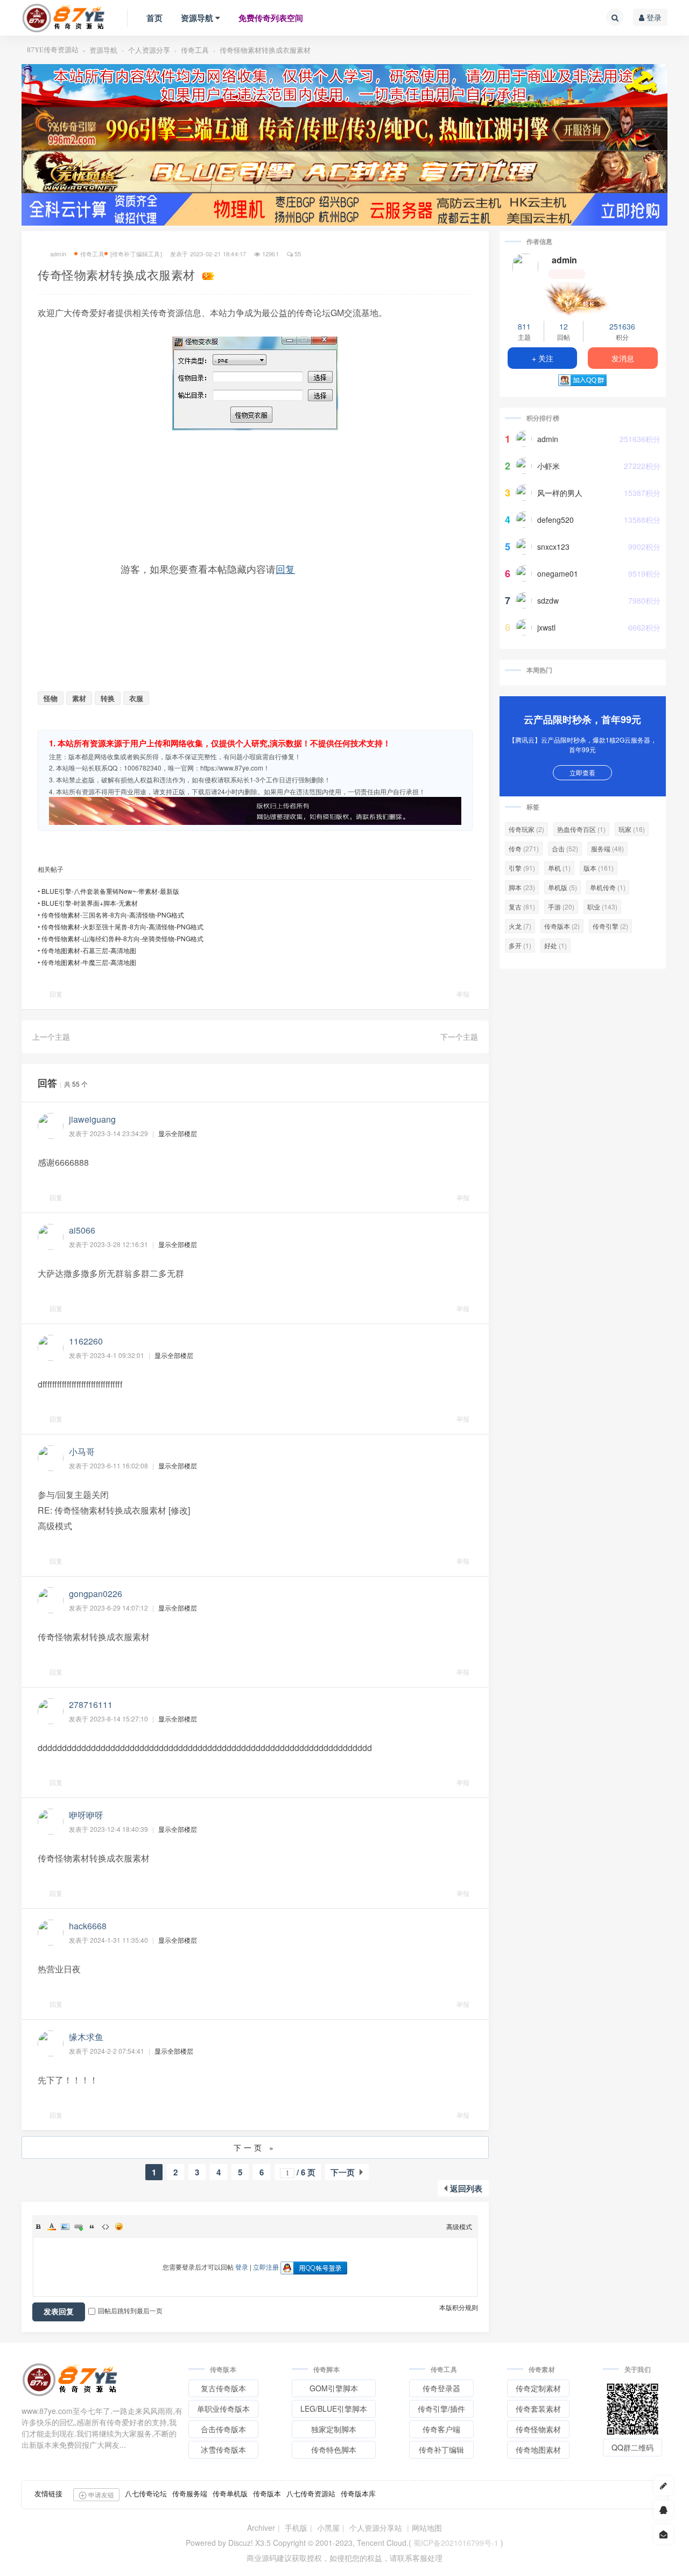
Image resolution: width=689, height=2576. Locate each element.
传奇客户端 (441, 2429)
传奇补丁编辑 (441, 2449)
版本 (599, 868)
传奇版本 (562, 926)
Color (52, 2227)
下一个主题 (459, 1037)
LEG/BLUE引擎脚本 (334, 2409)
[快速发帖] (663, 2486)
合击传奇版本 (223, 2429)
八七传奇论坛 (146, 2493)
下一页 (343, 2172)
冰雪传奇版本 (223, 2449)
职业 (602, 906)
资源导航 (197, 18)
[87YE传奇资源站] (64, 18)
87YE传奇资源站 (53, 50)
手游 (561, 906)
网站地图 (427, 2528)
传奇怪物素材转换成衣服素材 (265, 50)
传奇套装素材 (538, 2409)
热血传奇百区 (581, 829)
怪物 (51, 698)
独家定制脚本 (334, 2429)
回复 (285, 569)
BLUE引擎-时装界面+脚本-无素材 (90, 903)
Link (79, 2227)
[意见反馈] (663, 2534)
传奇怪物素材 (538, 2429)
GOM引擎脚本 (334, 2388)
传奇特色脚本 (334, 2449)
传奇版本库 (358, 2493)
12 (564, 326)
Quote (92, 2227)
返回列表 (466, 2188)
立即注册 (266, 2267)
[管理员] (582, 297)
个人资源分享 (149, 50)
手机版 (296, 2528)
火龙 (520, 926)
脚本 (522, 887)
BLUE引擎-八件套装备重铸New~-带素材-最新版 (110, 891)
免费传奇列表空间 (271, 18)
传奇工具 (195, 50)
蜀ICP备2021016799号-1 (456, 2543)
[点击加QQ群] (663, 2510)
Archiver (261, 2528)
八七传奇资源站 (311, 2493)
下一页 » (255, 2147)
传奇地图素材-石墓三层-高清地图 (89, 950)
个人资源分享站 (376, 2528)
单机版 (563, 887)
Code (106, 2227)
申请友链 (100, 2494)
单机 (559, 868)
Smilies (119, 2227)
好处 (556, 945)
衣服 (136, 698)
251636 (622, 326)
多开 (520, 945)
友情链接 (48, 2493)
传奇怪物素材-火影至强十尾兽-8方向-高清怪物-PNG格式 (122, 926)
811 (524, 326)
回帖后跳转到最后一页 (130, 2310)
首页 (154, 18)
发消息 (623, 358)
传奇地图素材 (538, 2449)
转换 (108, 698)
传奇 (524, 848)
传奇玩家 (526, 829)
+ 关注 (543, 358)
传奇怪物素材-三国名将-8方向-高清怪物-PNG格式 (113, 915)
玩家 (632, 829)
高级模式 (459, 2226)
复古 (522, 906)
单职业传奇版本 (223, 2409)
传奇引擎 (610, 926)
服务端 (607, 848)
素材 (79, 698)
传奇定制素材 (538, 2388)
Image (65, 2227)
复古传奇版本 (223, 2388)
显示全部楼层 (178, 1133)
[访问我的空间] (525, 267)
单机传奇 (608, 887)
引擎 (522, 868)
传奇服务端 (190, 2493)
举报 (463, 994)
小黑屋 (328, 2528)
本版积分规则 (459, 2307)
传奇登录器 (441, 2388)
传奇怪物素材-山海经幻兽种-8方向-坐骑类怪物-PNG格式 (122, 938)
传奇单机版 (230, 2493)
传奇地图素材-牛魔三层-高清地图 (89, 962)
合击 (565, 848)
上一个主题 (51, 1037)
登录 (653, 17)
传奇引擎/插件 (441, 2409)
